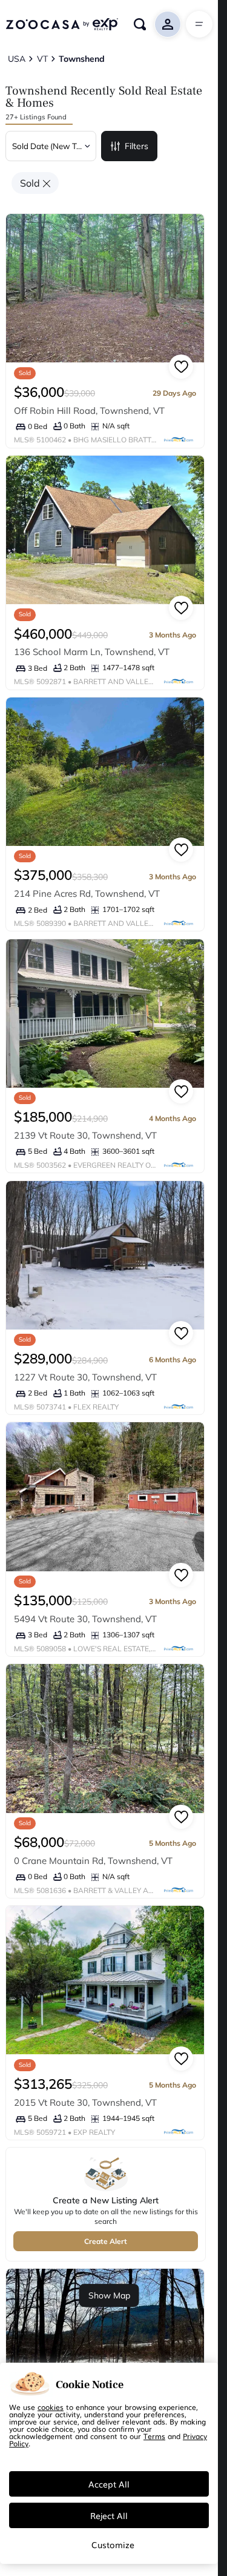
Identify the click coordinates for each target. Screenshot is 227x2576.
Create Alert (106, 2241)
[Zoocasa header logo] (62, 24)
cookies (51, 2407)
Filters (137, 146)
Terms (154, 2436)
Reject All (109, 2515)
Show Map (109, 2295)
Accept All (109, 2484)
